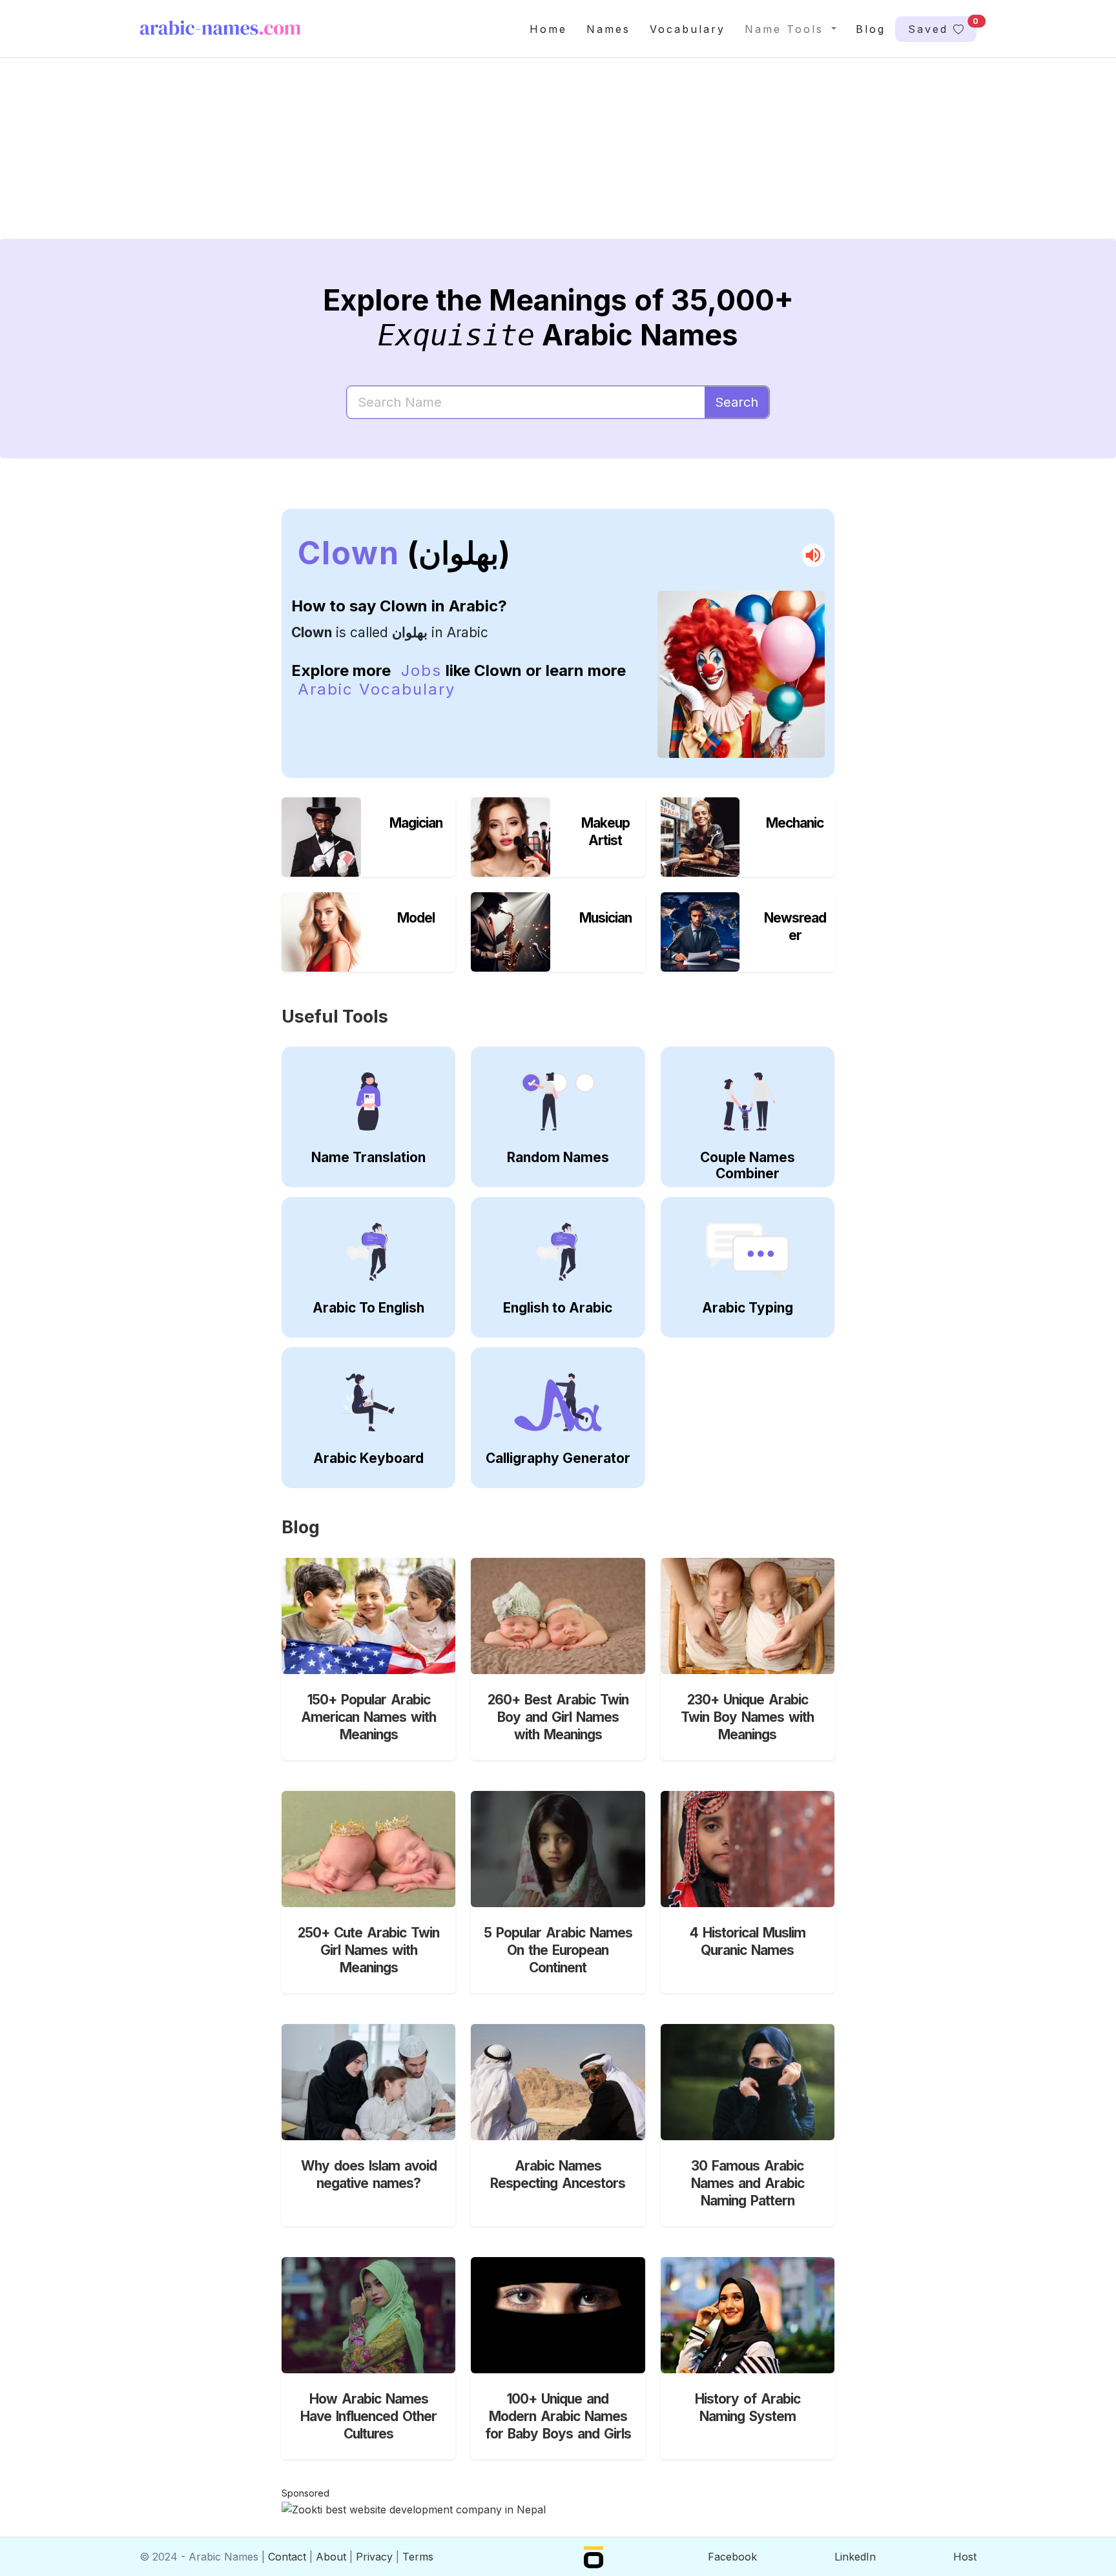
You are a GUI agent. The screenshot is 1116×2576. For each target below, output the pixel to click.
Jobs (421, 670)
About (331, 2557)
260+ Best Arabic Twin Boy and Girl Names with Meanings (558, 1717)
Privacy (374, 2557)
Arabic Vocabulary (377, 689)
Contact (287, 2557)
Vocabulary (687, 29)
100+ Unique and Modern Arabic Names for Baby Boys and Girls (558, 2416)
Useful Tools (335, 1017)
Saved (942, 26)
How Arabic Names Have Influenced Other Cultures (368, 2416)
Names (608, 29)
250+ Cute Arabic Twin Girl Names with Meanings (368, 1950)
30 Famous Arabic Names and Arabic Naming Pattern (748, 2183)
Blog (871, 29)
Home (548, 29)
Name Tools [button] (787, 29)
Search (737, 402)
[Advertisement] (527, 159)
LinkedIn (855, 2557)
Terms (418, 2557)
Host (965, 2557)
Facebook (732, 2557)
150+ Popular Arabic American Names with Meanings (368, 1717)
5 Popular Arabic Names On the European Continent (558, 1950)
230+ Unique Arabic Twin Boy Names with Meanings (747, 1717)
